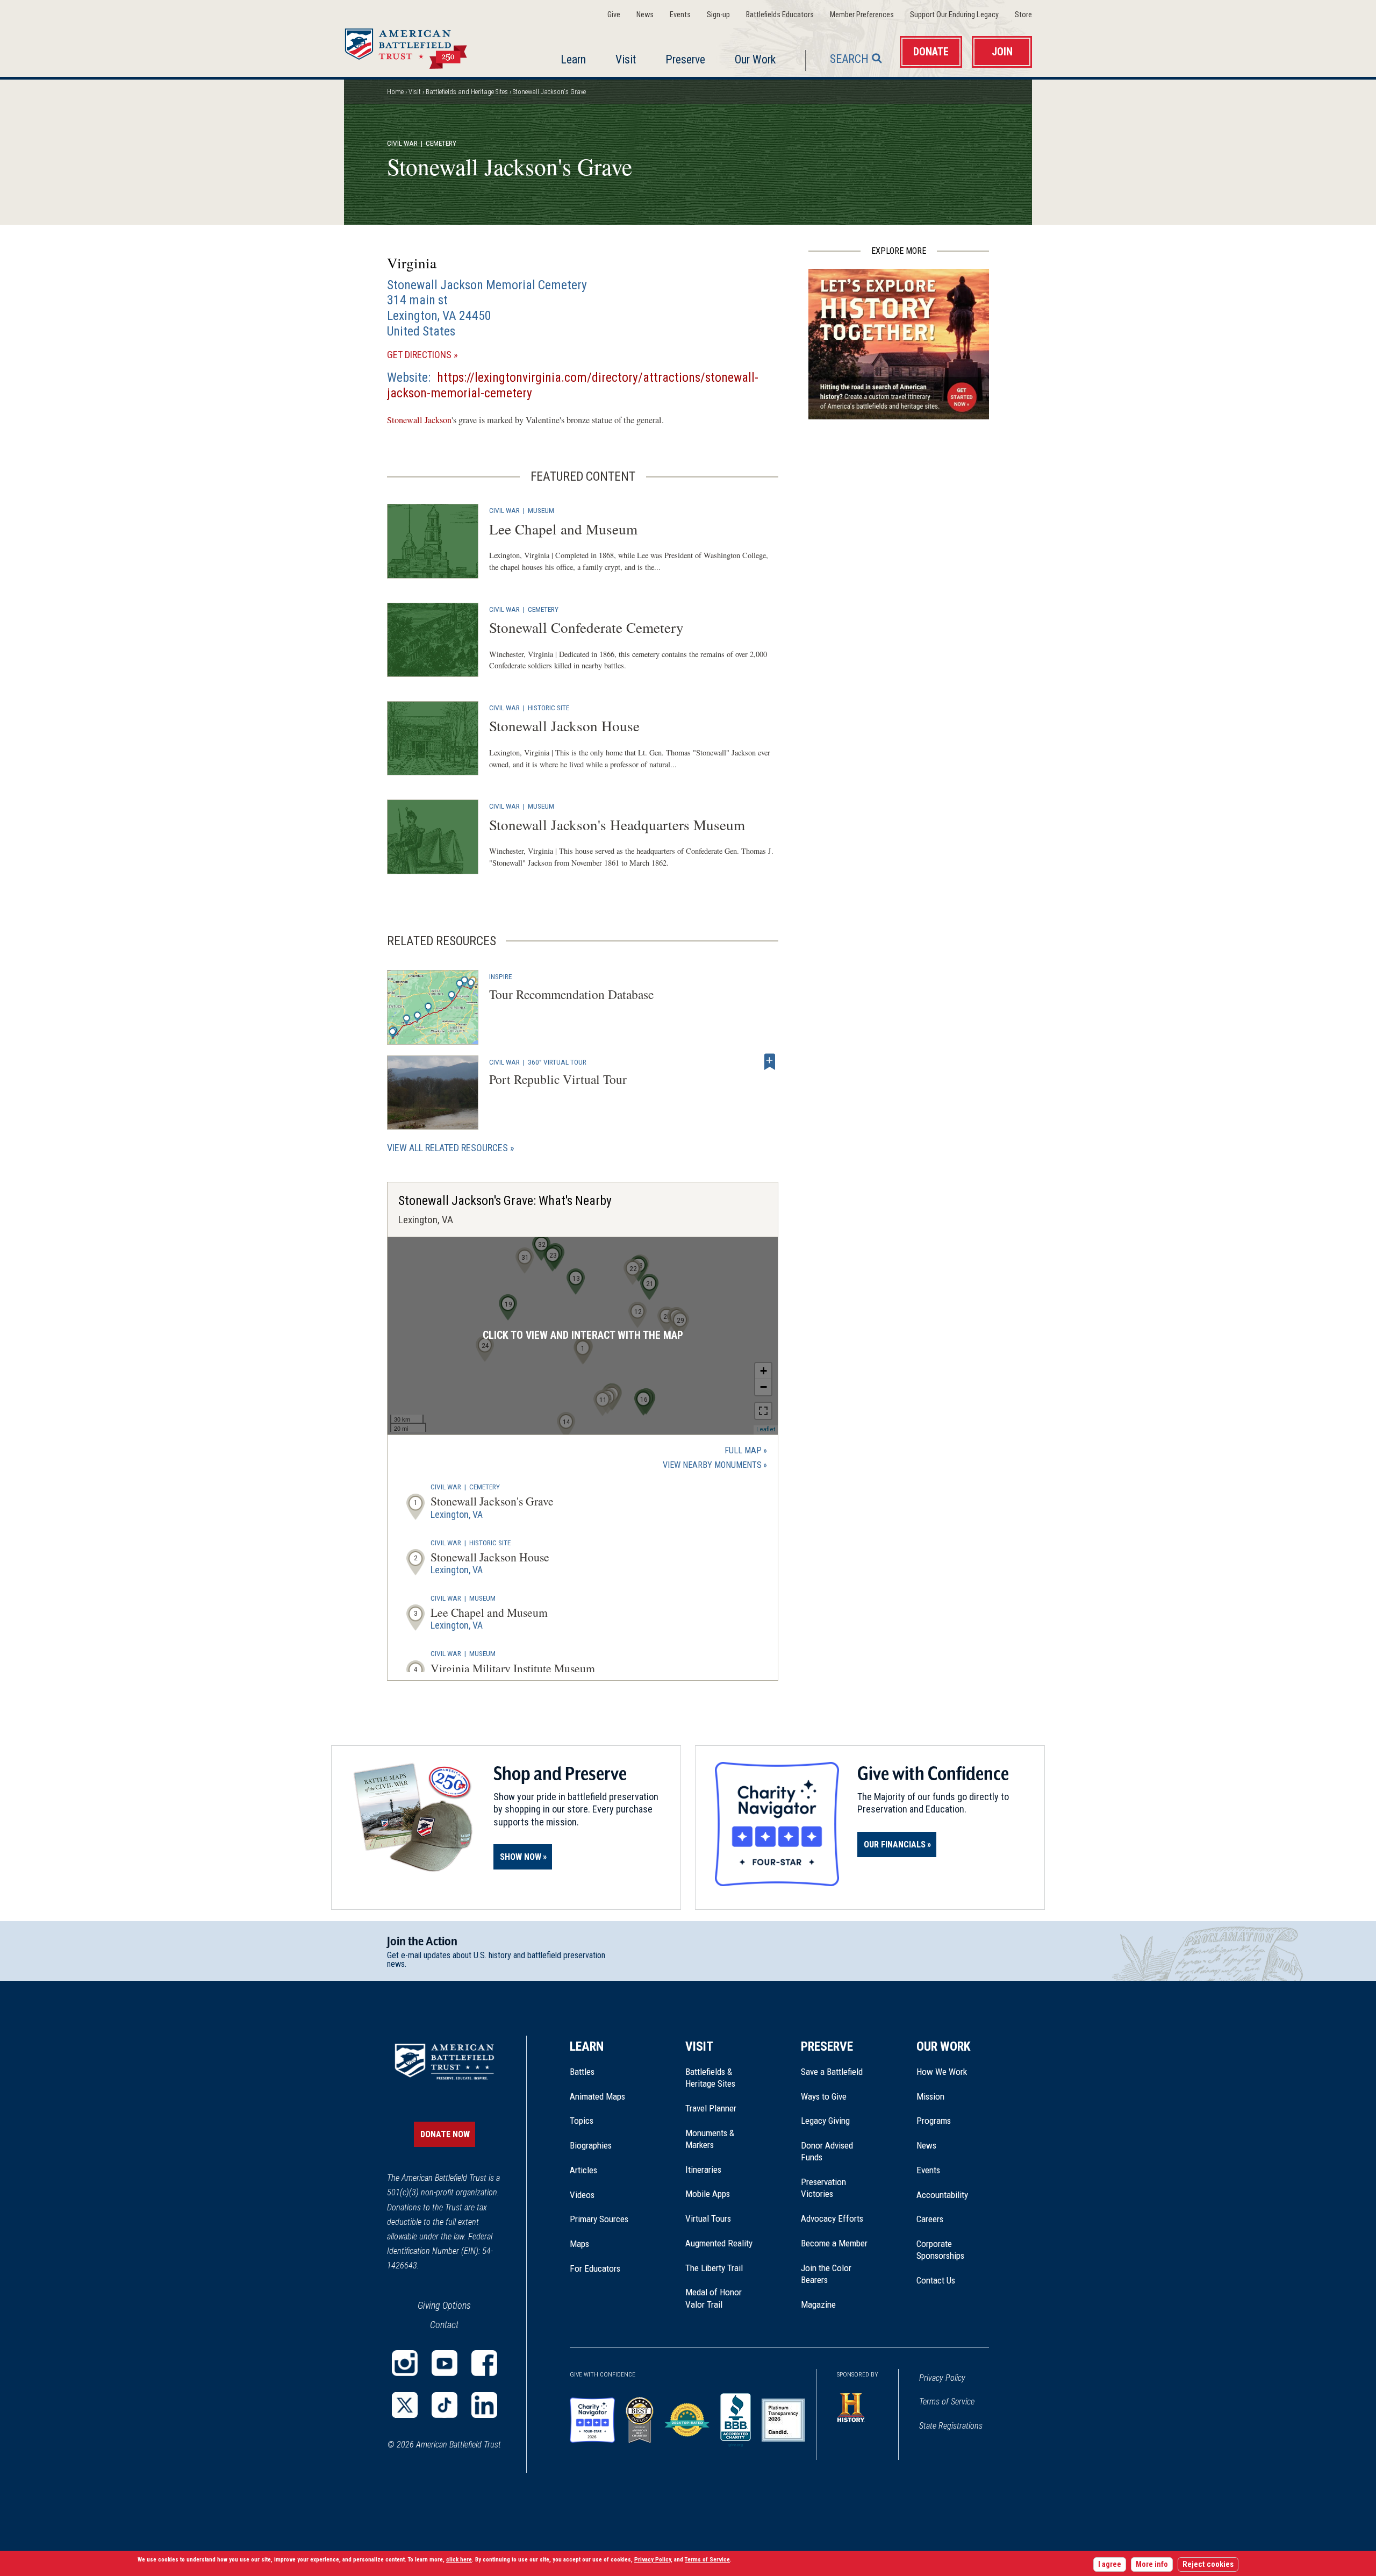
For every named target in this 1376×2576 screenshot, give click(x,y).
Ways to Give (824, 2096)
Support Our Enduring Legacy (954, 15)
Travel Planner (711, 2108)
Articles (583, 2170)
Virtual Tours (708, 2218)
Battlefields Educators (780, 15)
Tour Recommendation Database (571, 994)
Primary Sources (599, 2219)
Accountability (942, 2195)
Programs (934, 2121)
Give (614, 15)
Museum (541, 510)
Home (419, 45)
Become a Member (834, 2243)
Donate (931, 52)
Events (680, 15)
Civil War (402, 143)
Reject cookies (1208, 2564)
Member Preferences (862, 15)
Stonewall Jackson (419, 420)
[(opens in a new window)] (405, 2363)
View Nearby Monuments (715, 1466)
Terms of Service (947, 2402)
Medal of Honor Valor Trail (719, 2299)
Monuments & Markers (710, 2139)
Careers (930, 2219)
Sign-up (718, 15)
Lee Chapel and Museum (563, 529)
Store (1023, 15)
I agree (1110, 2564)
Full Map (743, 1450)
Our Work (755, 59)
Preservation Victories (823, 2188)
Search (849, 59)
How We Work (942, 2072)
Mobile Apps (708, 2194)
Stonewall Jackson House (564, 726)
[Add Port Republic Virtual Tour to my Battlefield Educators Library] (770, 1062)
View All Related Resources (447, 1148)
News (645, 15)
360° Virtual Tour (557, 1062)
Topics (582, 2121)
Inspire (500, 976)
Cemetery (543, 609)
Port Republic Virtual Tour (558, 1079)
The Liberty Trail (722, 2268)
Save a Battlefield (832, 2072)
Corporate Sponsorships (940, 2250)
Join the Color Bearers (826, 2274)
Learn (573, 59)
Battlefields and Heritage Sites (467, 92)
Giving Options (444, 2305)
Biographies (591, 2145)
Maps (579, 2244)
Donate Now (445, 2134)
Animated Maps (597, 2096)
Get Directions (438, 355)
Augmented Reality (719, 2243)
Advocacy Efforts (832, 2218)
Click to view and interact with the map (583, 1335)
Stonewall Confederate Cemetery (586, 627)
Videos (582, 2195)
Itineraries (703, 2170)
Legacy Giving (837, 2121)
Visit (626, 59)
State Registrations (951, 2426)
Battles (582, 2072)
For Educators (595, 2268)
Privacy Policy (942, 2378)
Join (1002, 52)
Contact (444, 2325)
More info (1152, 2564)
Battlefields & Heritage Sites (710, 2078)
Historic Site (549, 708)
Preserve (685, 59)
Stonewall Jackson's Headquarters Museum (617, 825)
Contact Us (936, 2280)
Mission (930, 2096)
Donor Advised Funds (827, 2151)
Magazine (818, 2304)
